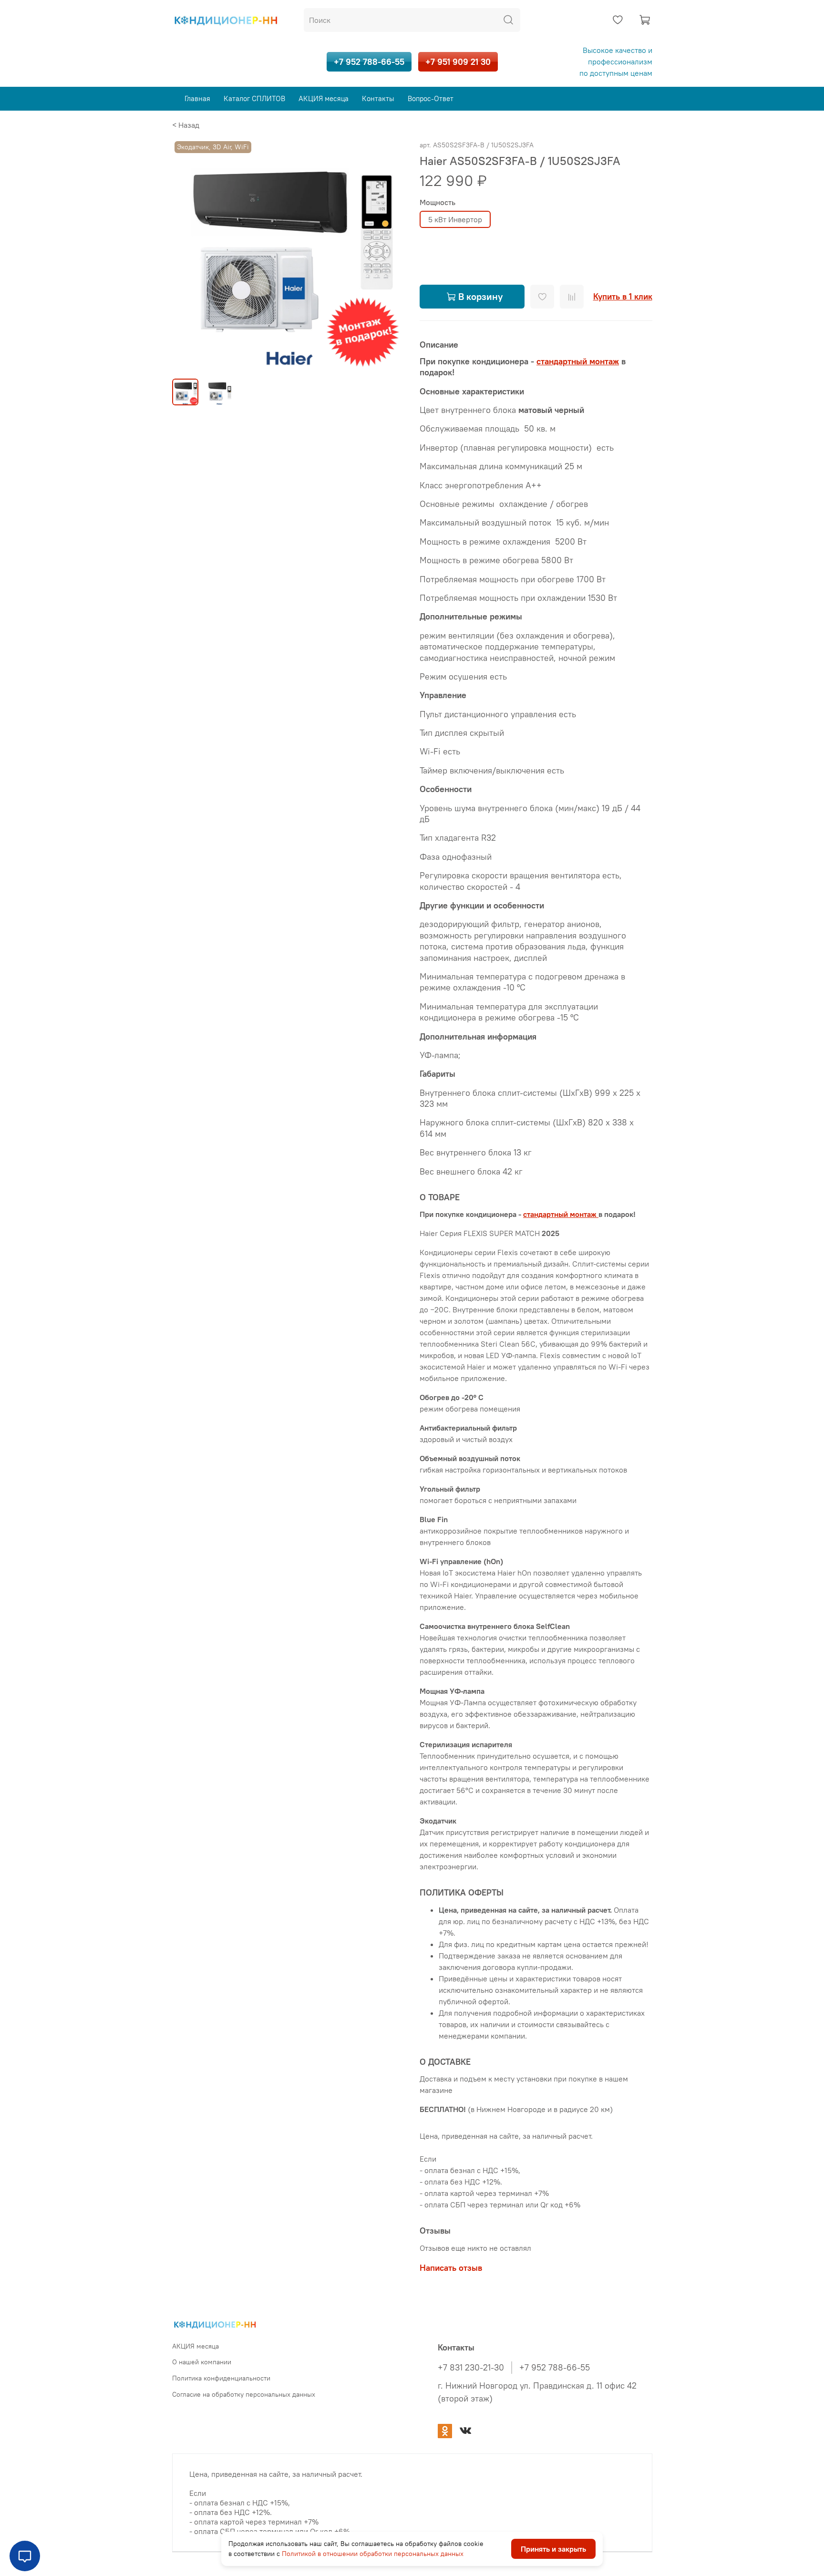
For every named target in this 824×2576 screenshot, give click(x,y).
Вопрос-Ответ (431, 98)
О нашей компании (202, 2362)
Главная (197, 98)
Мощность (438, 202)
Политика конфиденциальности (221, 2378)
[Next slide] (389, 255)
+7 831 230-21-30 (471, 2368)
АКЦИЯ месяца (324, 98)
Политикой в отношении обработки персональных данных (373, 2554)
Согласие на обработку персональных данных (244, 2394)
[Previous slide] (187, 255)
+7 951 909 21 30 (458, 62)
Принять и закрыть (553, 2549)
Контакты (378, 98)
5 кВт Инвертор (455, 219)
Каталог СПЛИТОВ (254, 98)
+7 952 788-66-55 (369, 62)
